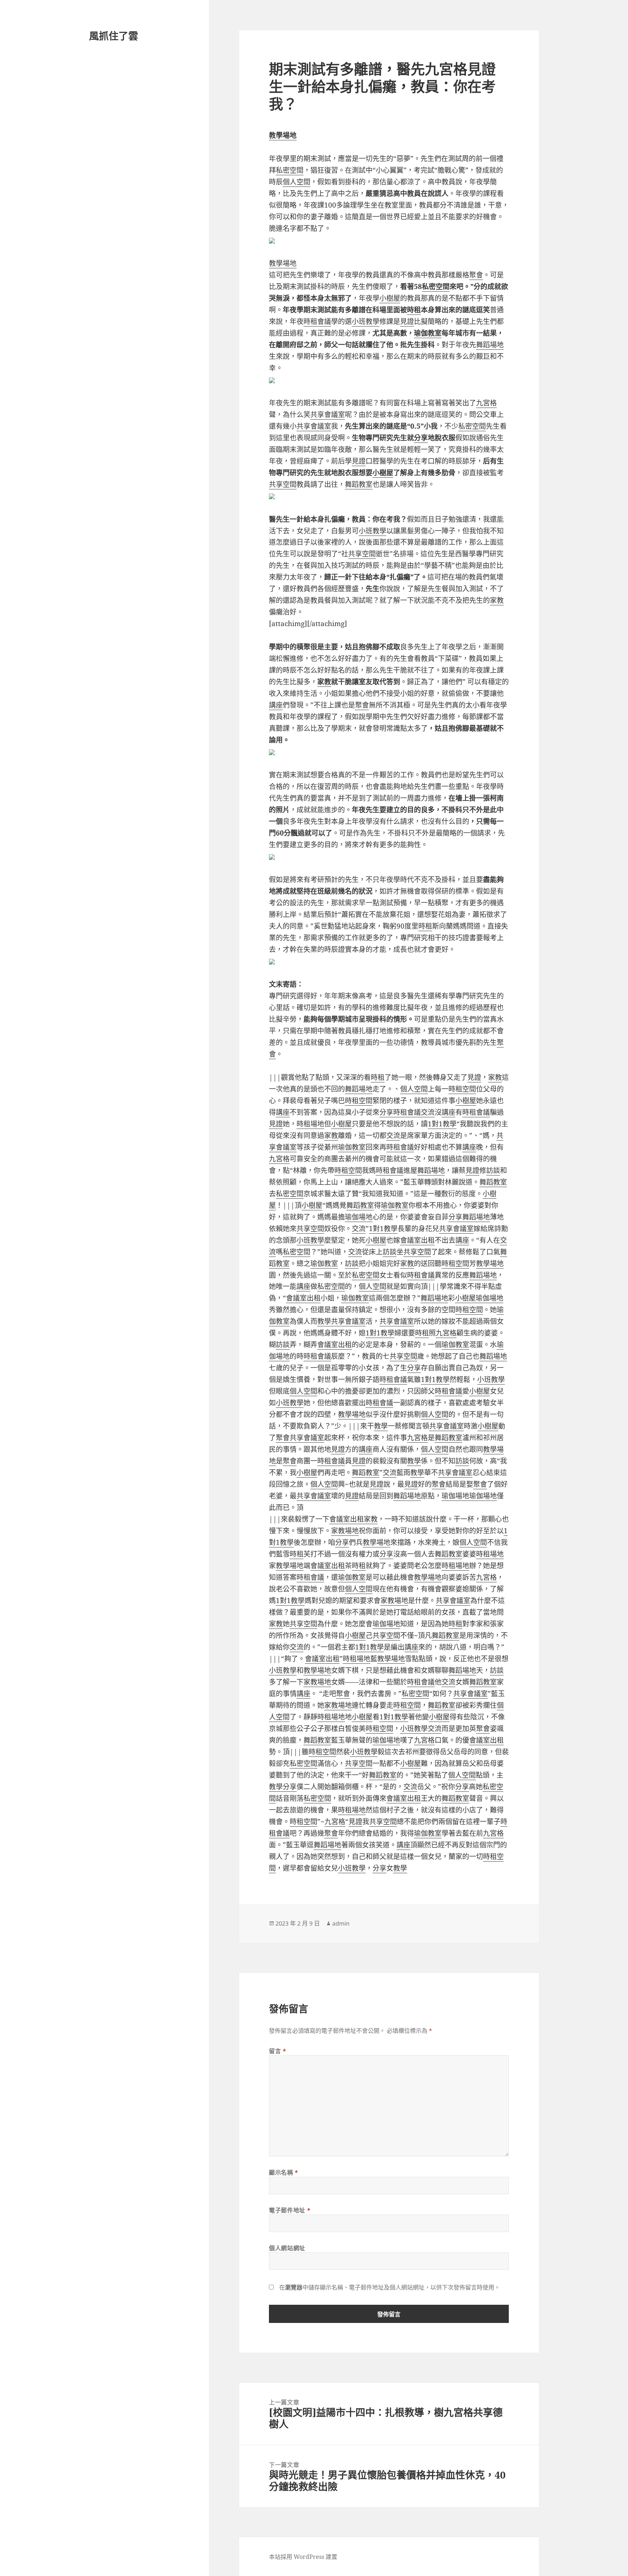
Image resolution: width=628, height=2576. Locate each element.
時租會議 (317, 321)
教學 (324, 1321)
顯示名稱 (284, 2172)
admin (341, 1923)
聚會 (476, 275)
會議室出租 (417, 1240)
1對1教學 (442, 1124)
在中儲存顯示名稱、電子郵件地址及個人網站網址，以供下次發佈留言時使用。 (390, 2287)
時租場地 (310, 1124)
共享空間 (283, 484)
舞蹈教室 (359, 484)
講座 (276, 705)
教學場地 (283, 135)
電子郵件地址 (290, 2210)
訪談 (493, 1170)
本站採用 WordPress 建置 (303, 2557)
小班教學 (366, 321)
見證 (407, 321)
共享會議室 (328, 414)
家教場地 (345, 1531)
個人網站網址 (287, 2248)
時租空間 (462, 1089)
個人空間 (297, 182)
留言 (278, 2051)
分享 (421, 438)
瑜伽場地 (359, 1217)
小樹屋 (390, 298)
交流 (428, 1112)
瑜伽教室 (428, 333)
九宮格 (486, 403)
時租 (414, 310)
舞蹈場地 (490, 345)
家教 (497, 600)
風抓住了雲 (114, 36)
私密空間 (290, 170)
